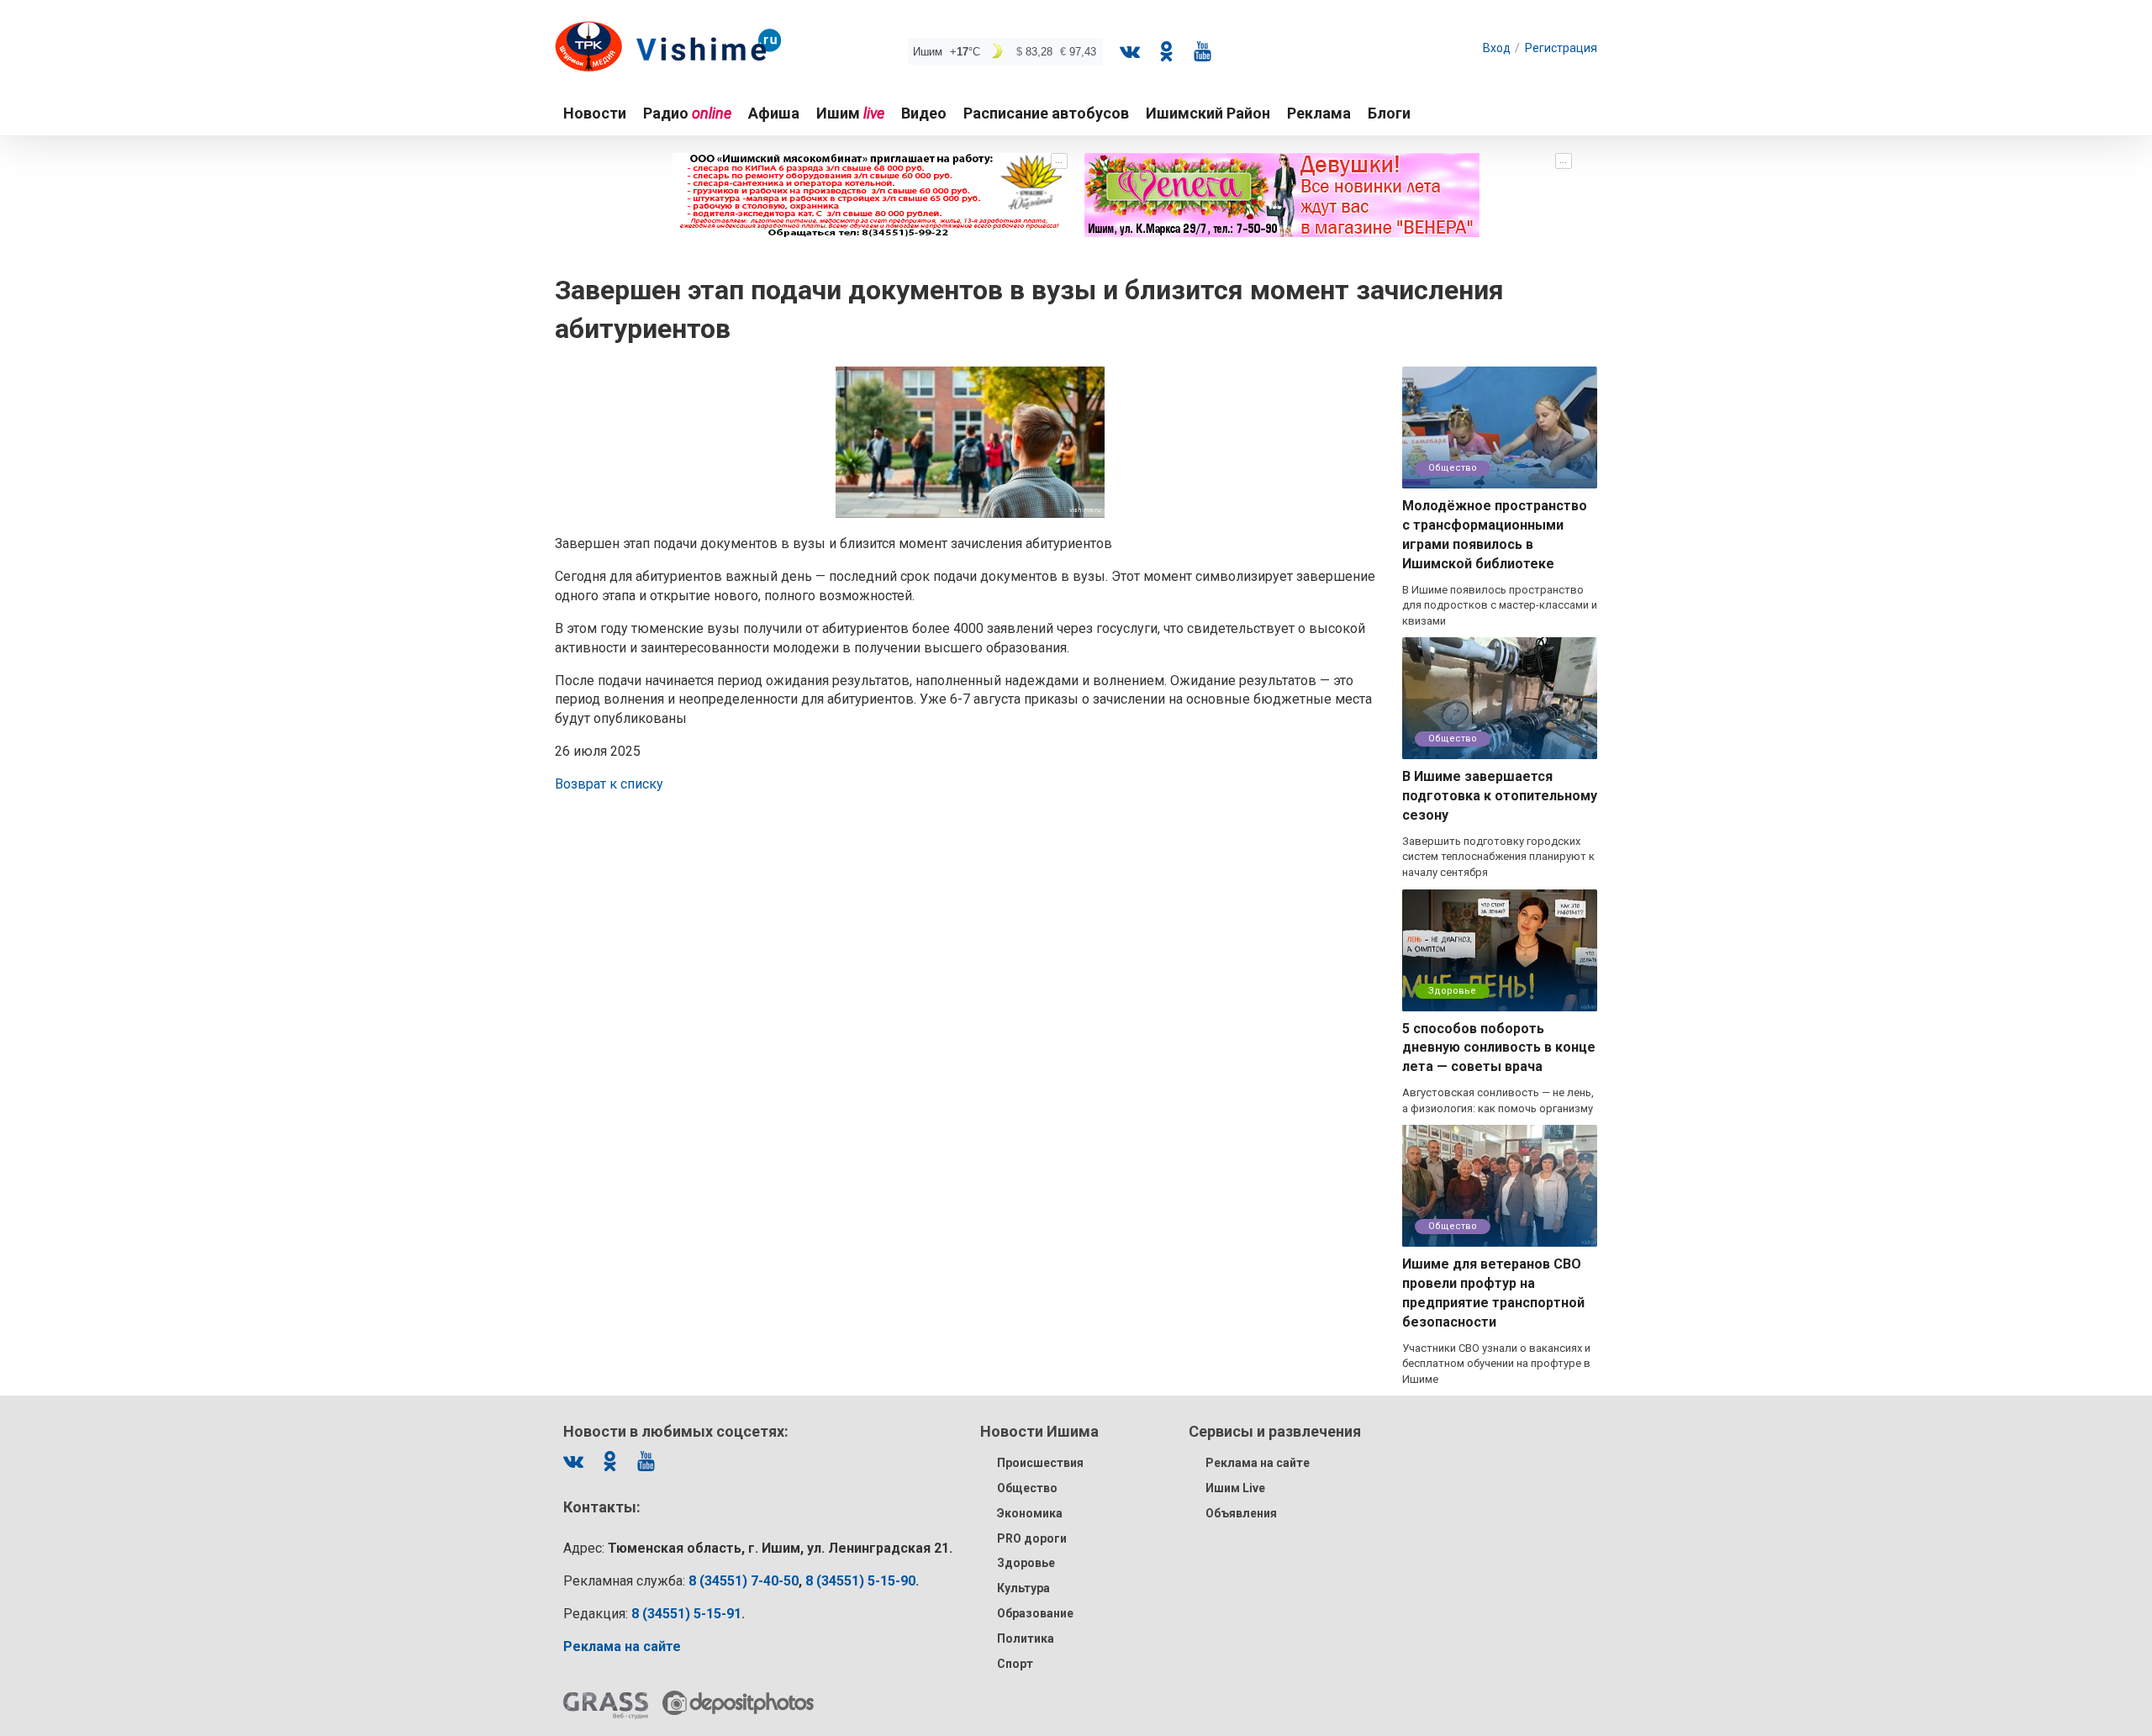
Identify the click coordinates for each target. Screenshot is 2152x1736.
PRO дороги (1032, 1538)
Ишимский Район (1208, 113)
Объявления (1241, 1513)
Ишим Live (1235, 1488)
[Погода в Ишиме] (1005, 52)
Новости (595, 113)
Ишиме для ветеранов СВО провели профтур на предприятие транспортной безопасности (1493, 1293)
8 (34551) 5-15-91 (686, 1614)
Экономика (1030, 1513)
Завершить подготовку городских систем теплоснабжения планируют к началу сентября (1498, 857)
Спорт (1015, 1664)
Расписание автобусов (1046, 113)
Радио (687, 113)
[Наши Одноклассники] (1166, 51)
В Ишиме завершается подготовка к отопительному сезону (1500, 796)
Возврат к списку (609, 784)
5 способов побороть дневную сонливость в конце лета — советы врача (1499, 1048)
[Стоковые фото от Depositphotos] (738, 1703)
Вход (1497, 48)
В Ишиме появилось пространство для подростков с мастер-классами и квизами (1500, 605)
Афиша (774, 113)
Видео (924, 113)
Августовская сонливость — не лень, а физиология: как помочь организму (1498, 1100)
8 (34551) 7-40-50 (744, 1581)
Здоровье (1452, 991)
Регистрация (1561, 48)
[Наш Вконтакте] (1130, 51)
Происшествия (1040, 1463)
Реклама (1319, 113)
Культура (1023, 1588)
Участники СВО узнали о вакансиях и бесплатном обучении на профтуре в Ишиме (1496, 1364)
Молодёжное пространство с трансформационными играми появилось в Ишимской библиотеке (1495, 535)
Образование (1035, 1613)
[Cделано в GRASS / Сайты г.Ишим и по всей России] (606, 1706)
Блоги (1389, 113)
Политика (1026, 1638)
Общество (1453, 468)
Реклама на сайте (1258, 1463)
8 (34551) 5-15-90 (860, 1581)
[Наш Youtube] (1202, 51)
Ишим (850, 113)
